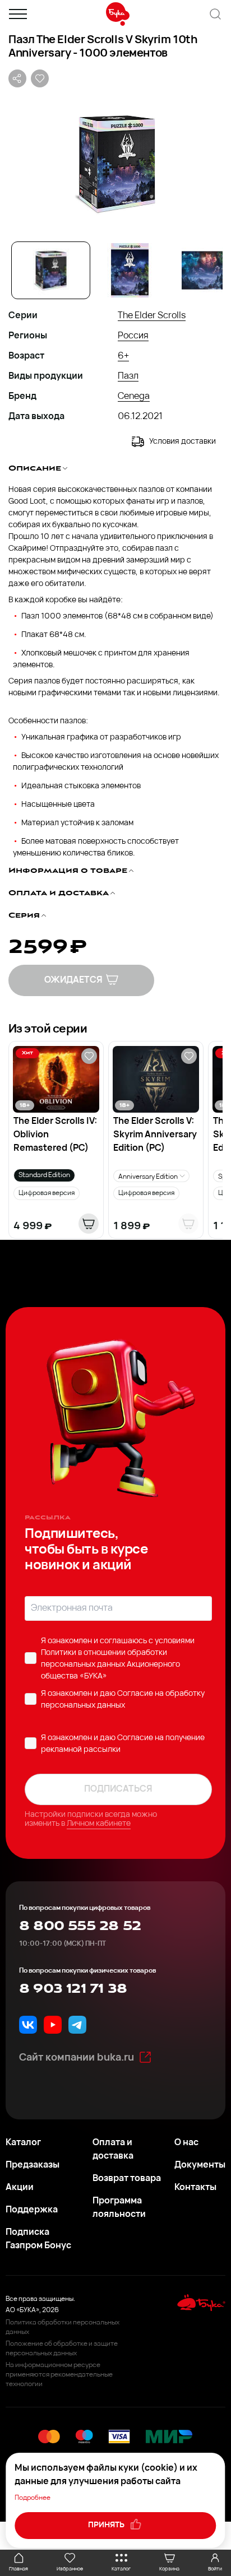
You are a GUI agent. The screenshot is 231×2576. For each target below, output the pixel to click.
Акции (20, 2188)
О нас (186, 2143)
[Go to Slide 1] (51, 270)
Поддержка (32, 2210)
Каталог (23, 2143)
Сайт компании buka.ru (77, 2058)
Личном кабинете (99, 1824)
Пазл (128, 376)
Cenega (134, 397)
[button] (115, 163)
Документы (200, 2165)
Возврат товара (127, 2179)
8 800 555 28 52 (80, 1926)
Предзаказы (33, 2165)
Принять (107, 2525)
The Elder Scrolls (152, 316)
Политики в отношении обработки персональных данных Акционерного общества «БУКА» (110, 1665)
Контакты (195, 2188)
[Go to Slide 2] (130, 270)
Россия (133, 336)
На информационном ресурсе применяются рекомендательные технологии (59, 2375)
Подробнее (33, 2498)
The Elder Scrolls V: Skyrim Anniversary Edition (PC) (155, 1135)
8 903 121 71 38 (73, 1989)
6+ (123, 356)
